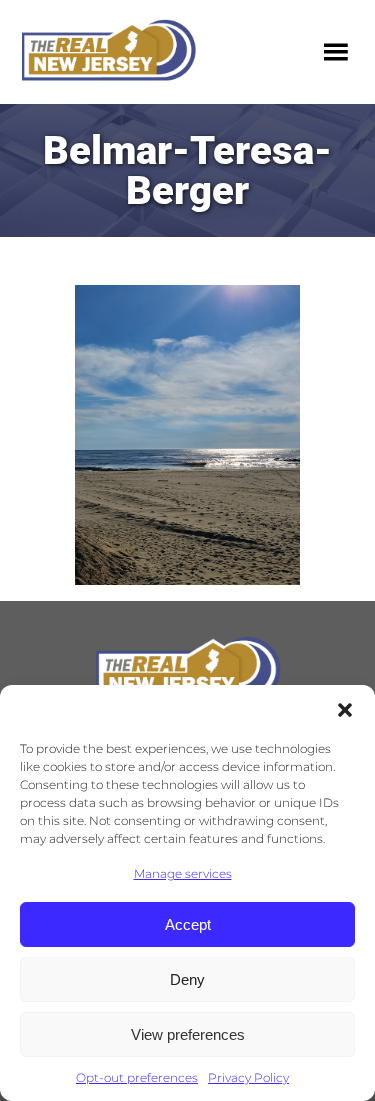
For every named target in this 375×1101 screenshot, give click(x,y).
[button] (345, 710)
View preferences (188, 1034)
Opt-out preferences (137, 1077)
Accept (188, 924)
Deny (187, 979)
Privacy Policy (248, 1077)
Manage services (183, 873)
